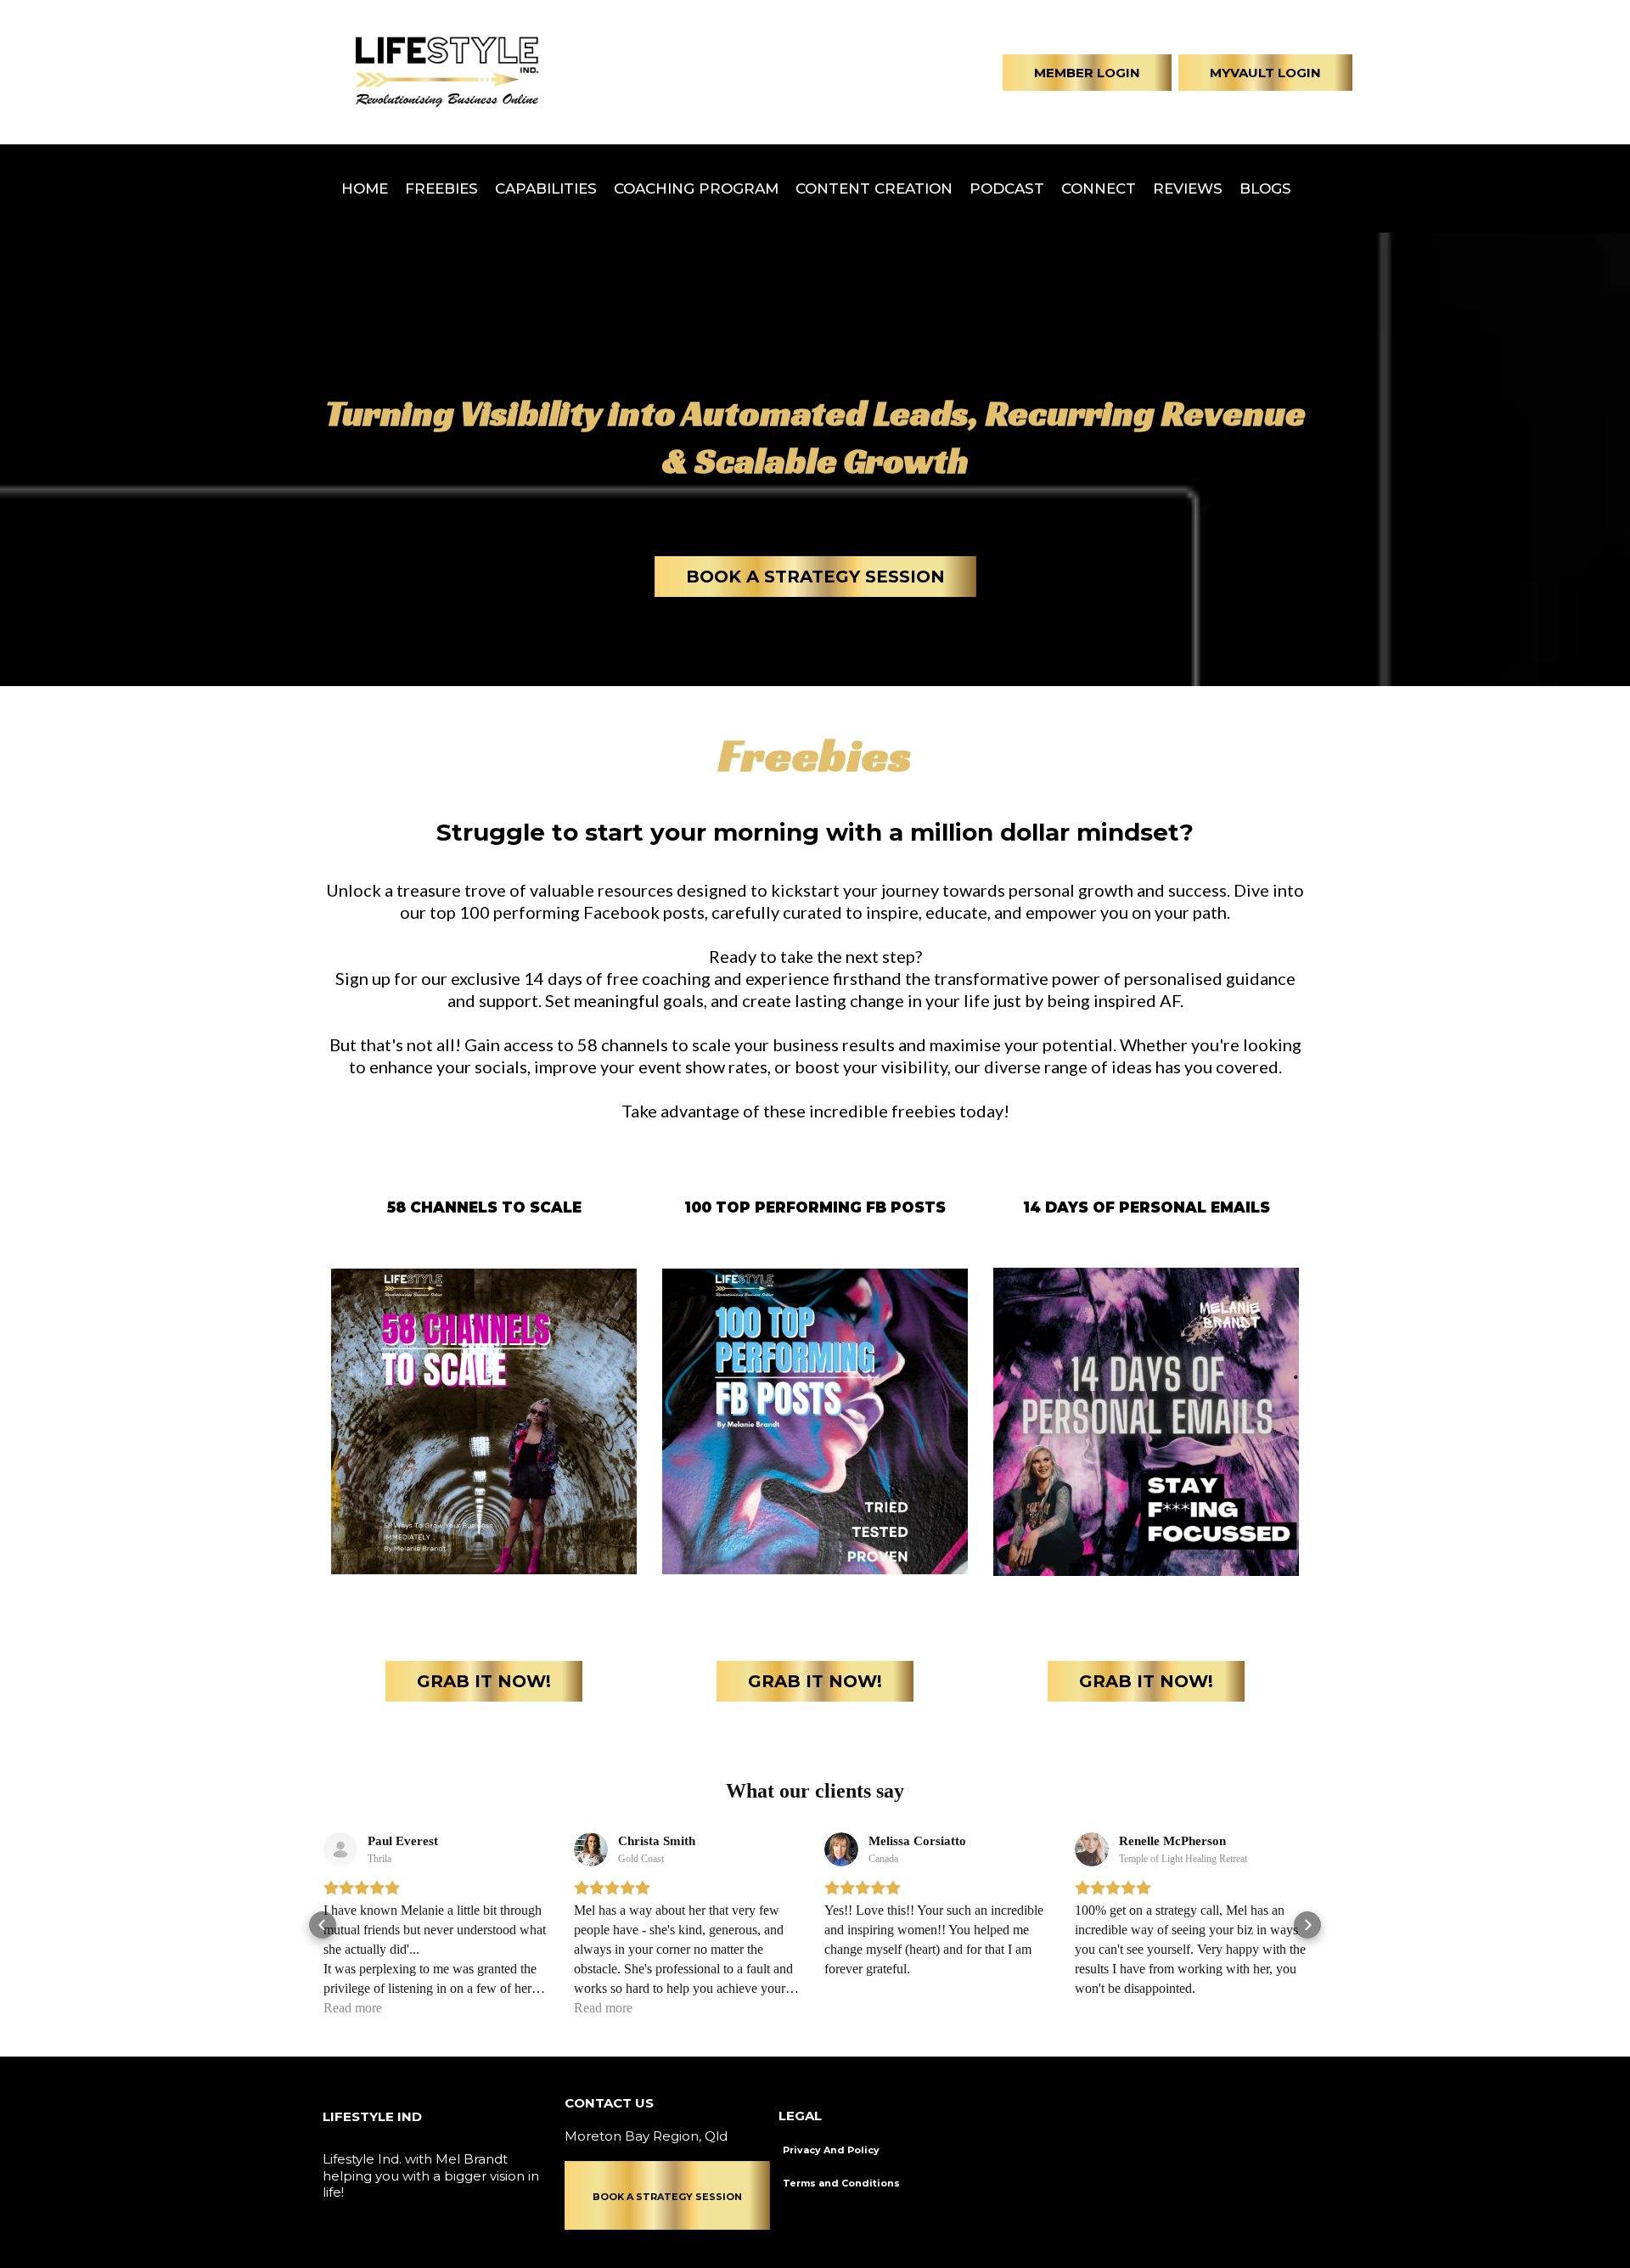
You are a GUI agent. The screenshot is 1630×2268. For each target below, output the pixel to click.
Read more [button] (353, 2008)
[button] (323, 1925)
